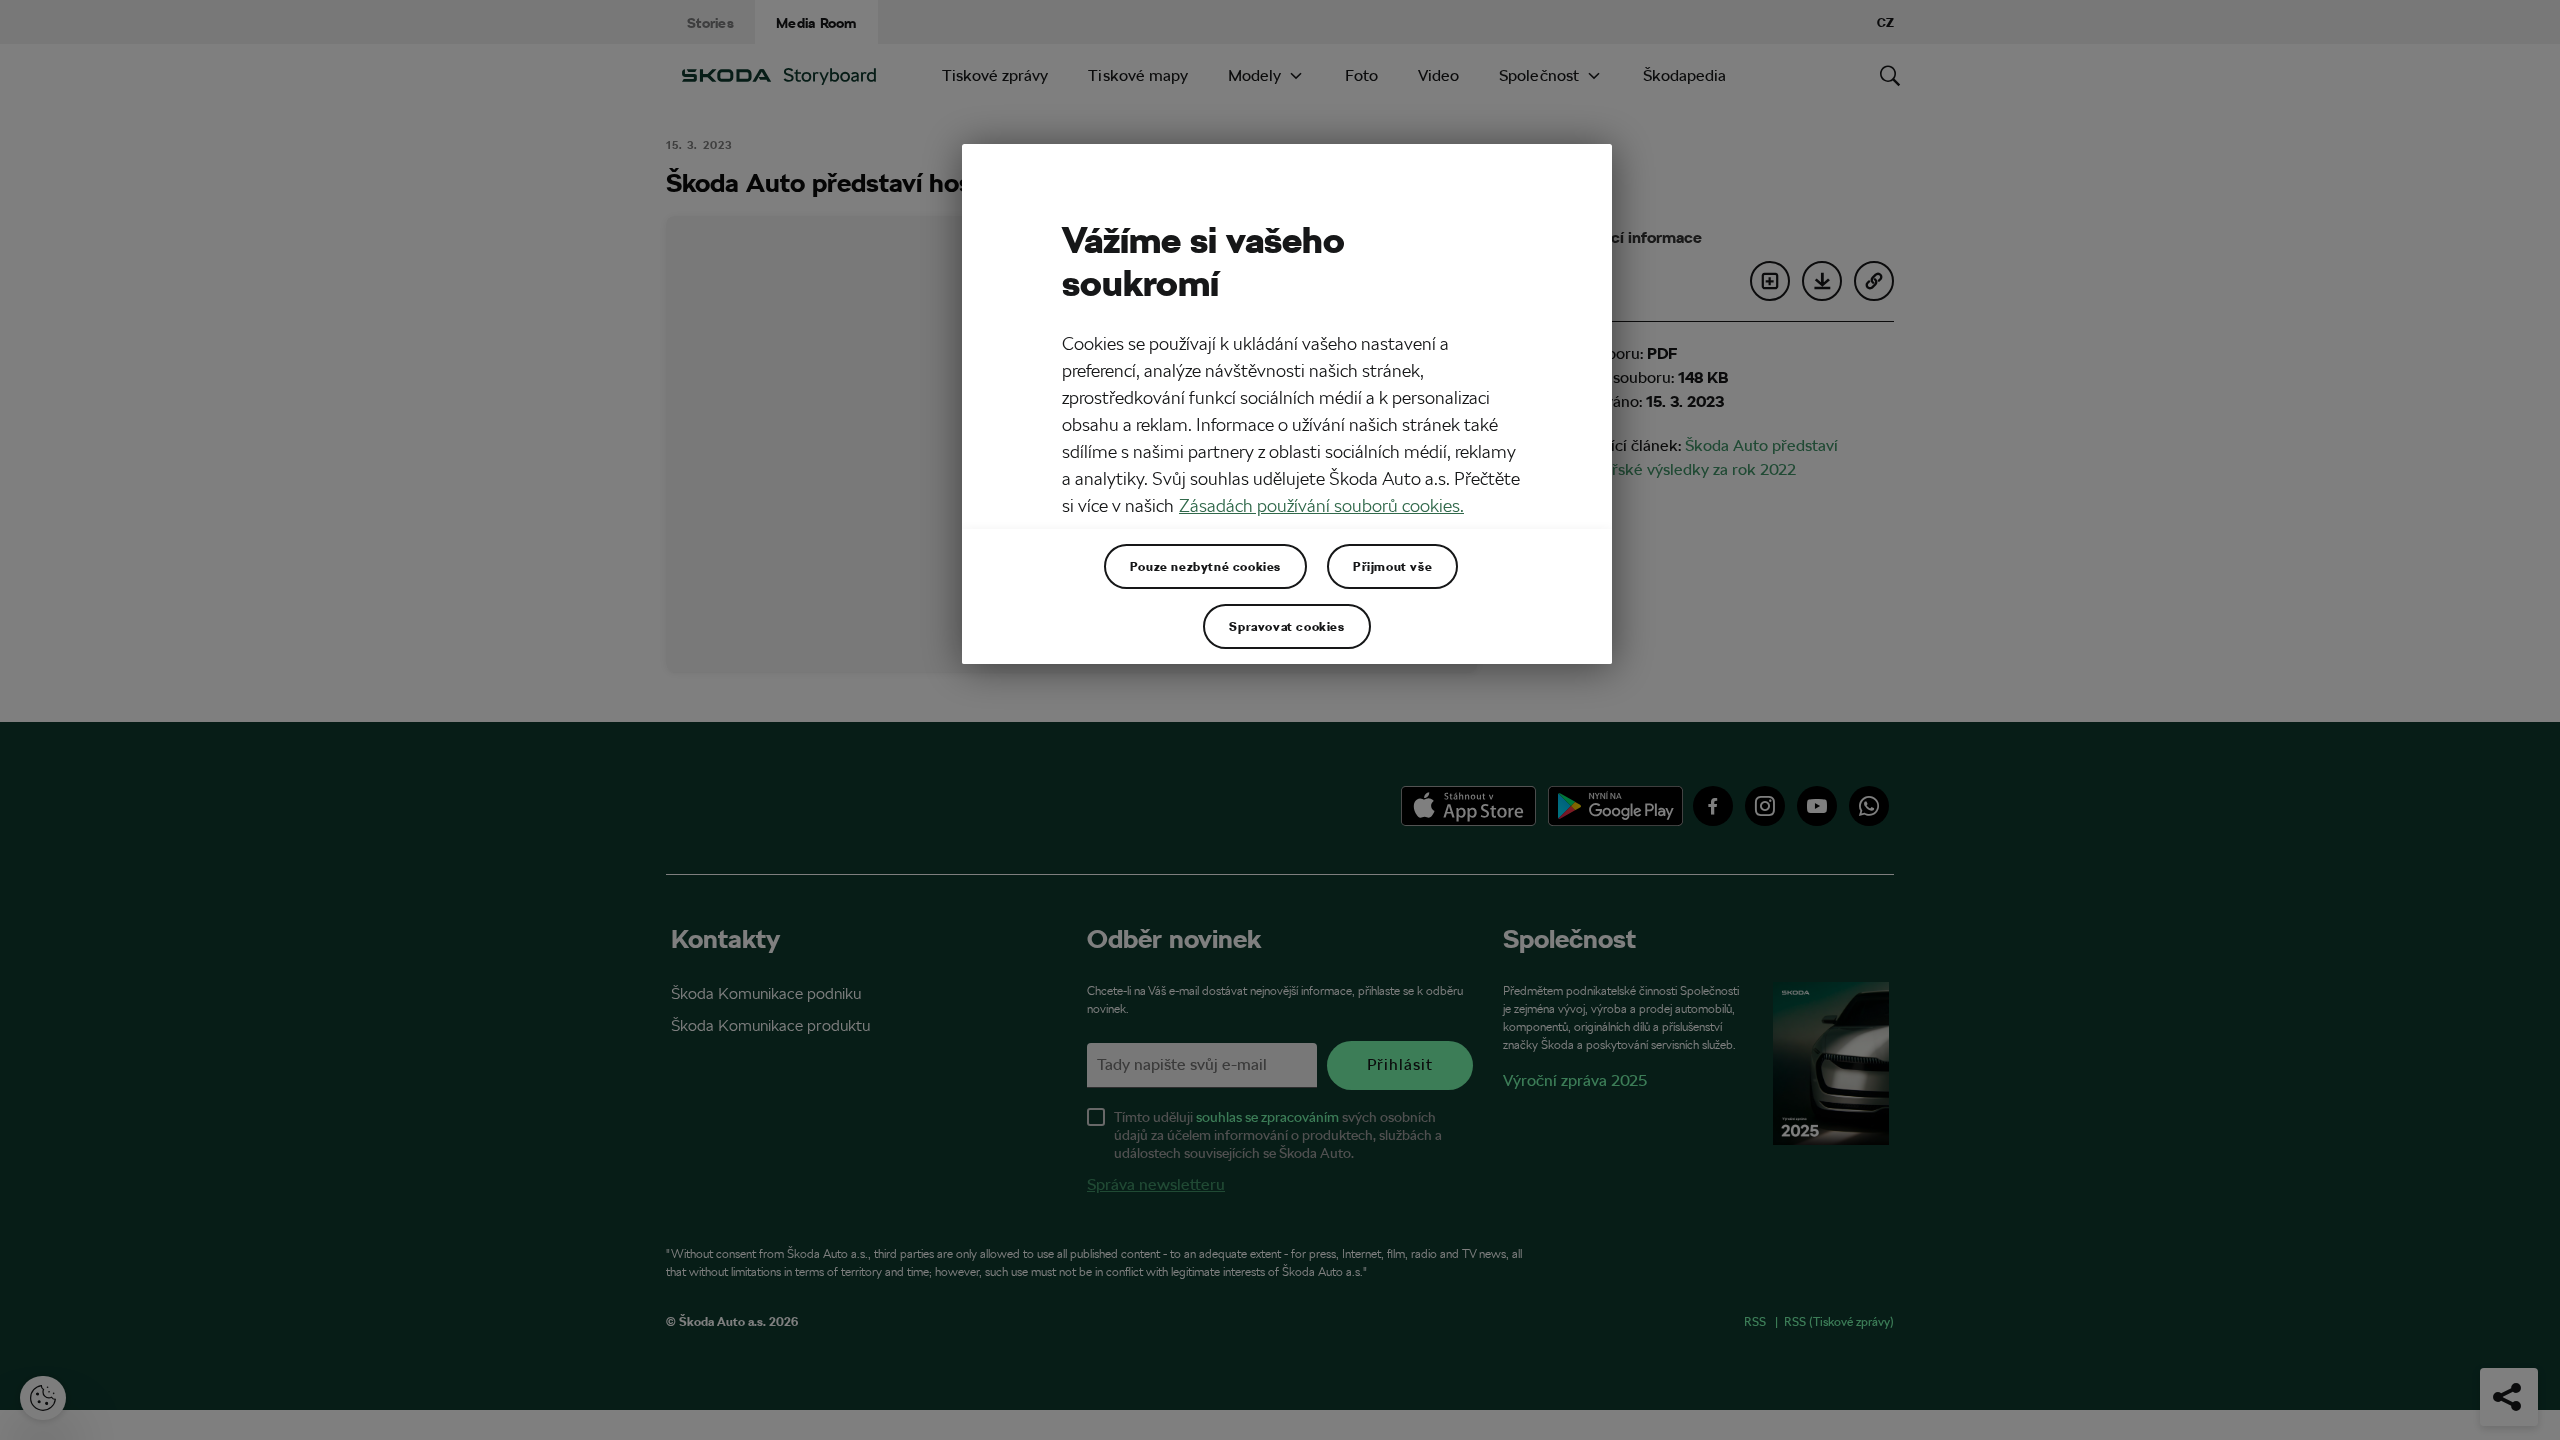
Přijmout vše (1392, 566)
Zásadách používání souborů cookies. (1321, 505)
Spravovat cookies (1286, 626)
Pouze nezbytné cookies (1205, 566)
